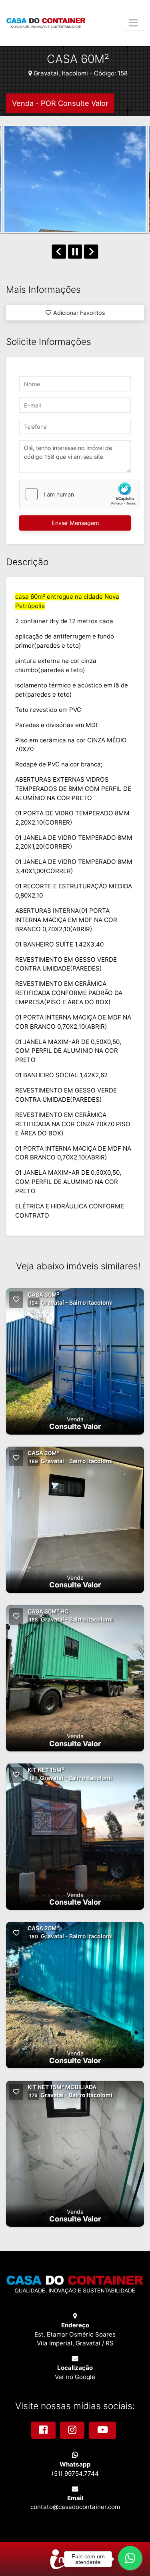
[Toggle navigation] (133, 23)
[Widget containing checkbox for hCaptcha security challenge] (80, 494)
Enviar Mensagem (75, 523)
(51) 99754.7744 (75, 2474)
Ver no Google (75, 2377)
